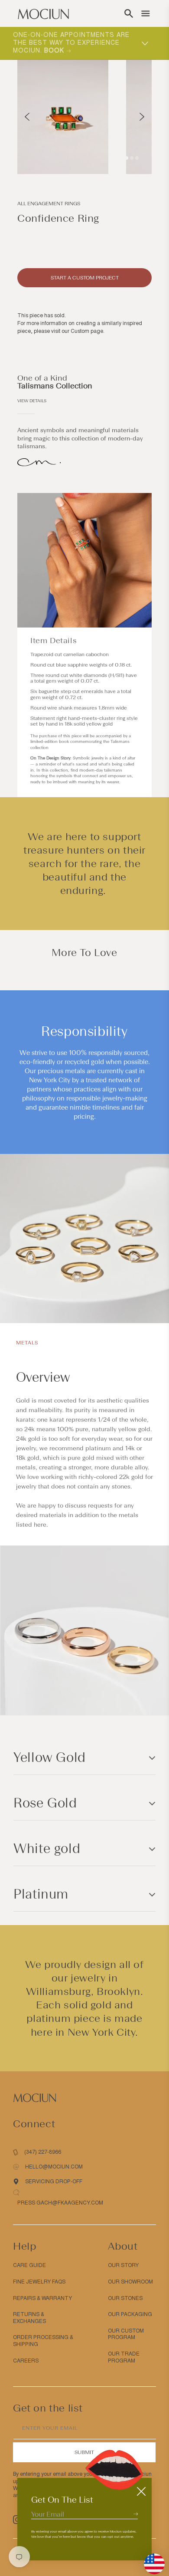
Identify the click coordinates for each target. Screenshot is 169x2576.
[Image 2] (132, 158)
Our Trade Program (124, 2357)
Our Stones (125, 2298)
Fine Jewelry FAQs (39, 2282)
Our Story (123, 2265)
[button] (129, 13)
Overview (43, 1377)
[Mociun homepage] (43, 13)
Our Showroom (130, 2282)
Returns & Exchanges (29, 2318)
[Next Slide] (142, 117)
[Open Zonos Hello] (150, 2560)
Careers (26, 2361)
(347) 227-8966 (43, 2152)
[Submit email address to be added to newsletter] (136, 2514)
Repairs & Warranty (42, 2298)
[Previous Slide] (27, 117)
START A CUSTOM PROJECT (85, 278)
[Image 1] (127, 158)
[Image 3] (137, 158)
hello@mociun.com (54, 2167)
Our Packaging (130, 2314)
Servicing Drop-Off (54, 2182)
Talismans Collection (55, 386)
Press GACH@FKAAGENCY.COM (60, 2203)
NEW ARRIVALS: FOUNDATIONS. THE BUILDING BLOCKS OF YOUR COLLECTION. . (73, 43)
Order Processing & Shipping (43, 2341)
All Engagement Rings (49, 204)
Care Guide (29, 2265)
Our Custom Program (126, 2334)
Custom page (87, 331)
